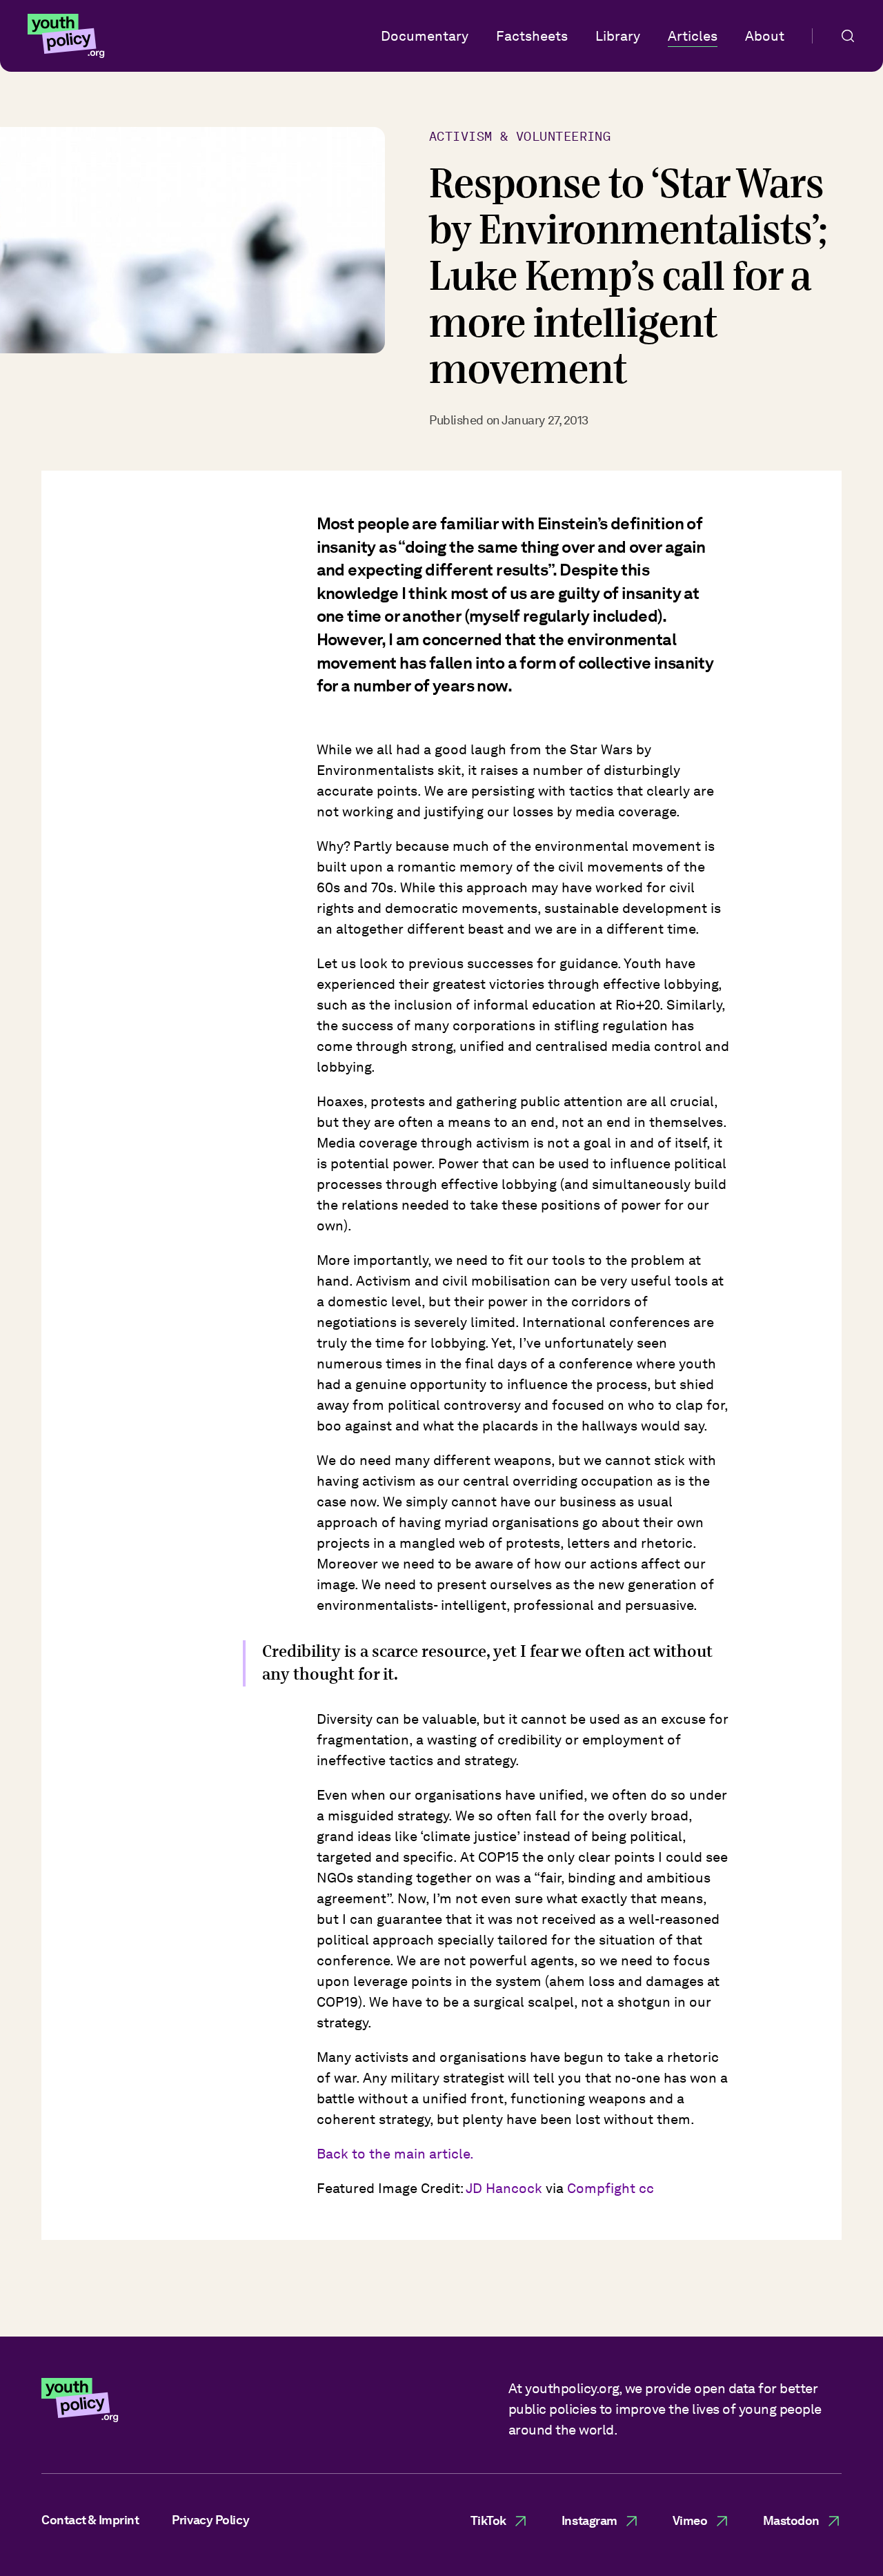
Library (618, 36)
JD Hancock (504, 2188)
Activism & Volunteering (520, 136)
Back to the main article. (395, 2154)
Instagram (589, 2520)
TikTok (488, 2520)
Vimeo (690, 2520)
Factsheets (532, 36)
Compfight (601, 2188)
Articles (693, 36)
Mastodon (791, 2520)
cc (646, 2188)
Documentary (425, 36)
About (765, 36)
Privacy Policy (210, 2520)
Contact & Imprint (90, 2520)
